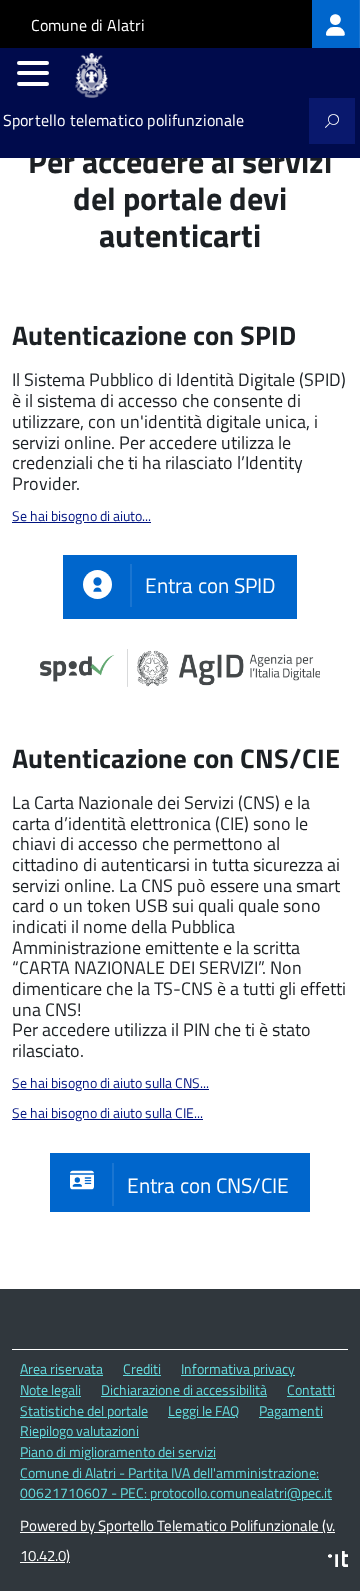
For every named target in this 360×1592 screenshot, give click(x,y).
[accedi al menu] (33, 73)
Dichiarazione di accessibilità (184, 1389)
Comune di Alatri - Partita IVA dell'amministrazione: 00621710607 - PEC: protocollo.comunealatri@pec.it (176, 1483)
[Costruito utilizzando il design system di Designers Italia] (338, 1561)
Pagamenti (291, 1410)
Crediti (142, 1368)
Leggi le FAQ (203, 1410)
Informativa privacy (238, 1368)
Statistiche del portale (84, 1410)
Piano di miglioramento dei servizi (118, 1451)
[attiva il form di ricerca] (332, 121)
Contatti (311, 1389)
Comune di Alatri (88, 25)
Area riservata (61, 1368)
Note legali (50, 1389)
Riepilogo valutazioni (79, 1430)
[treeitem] (336, 24)
